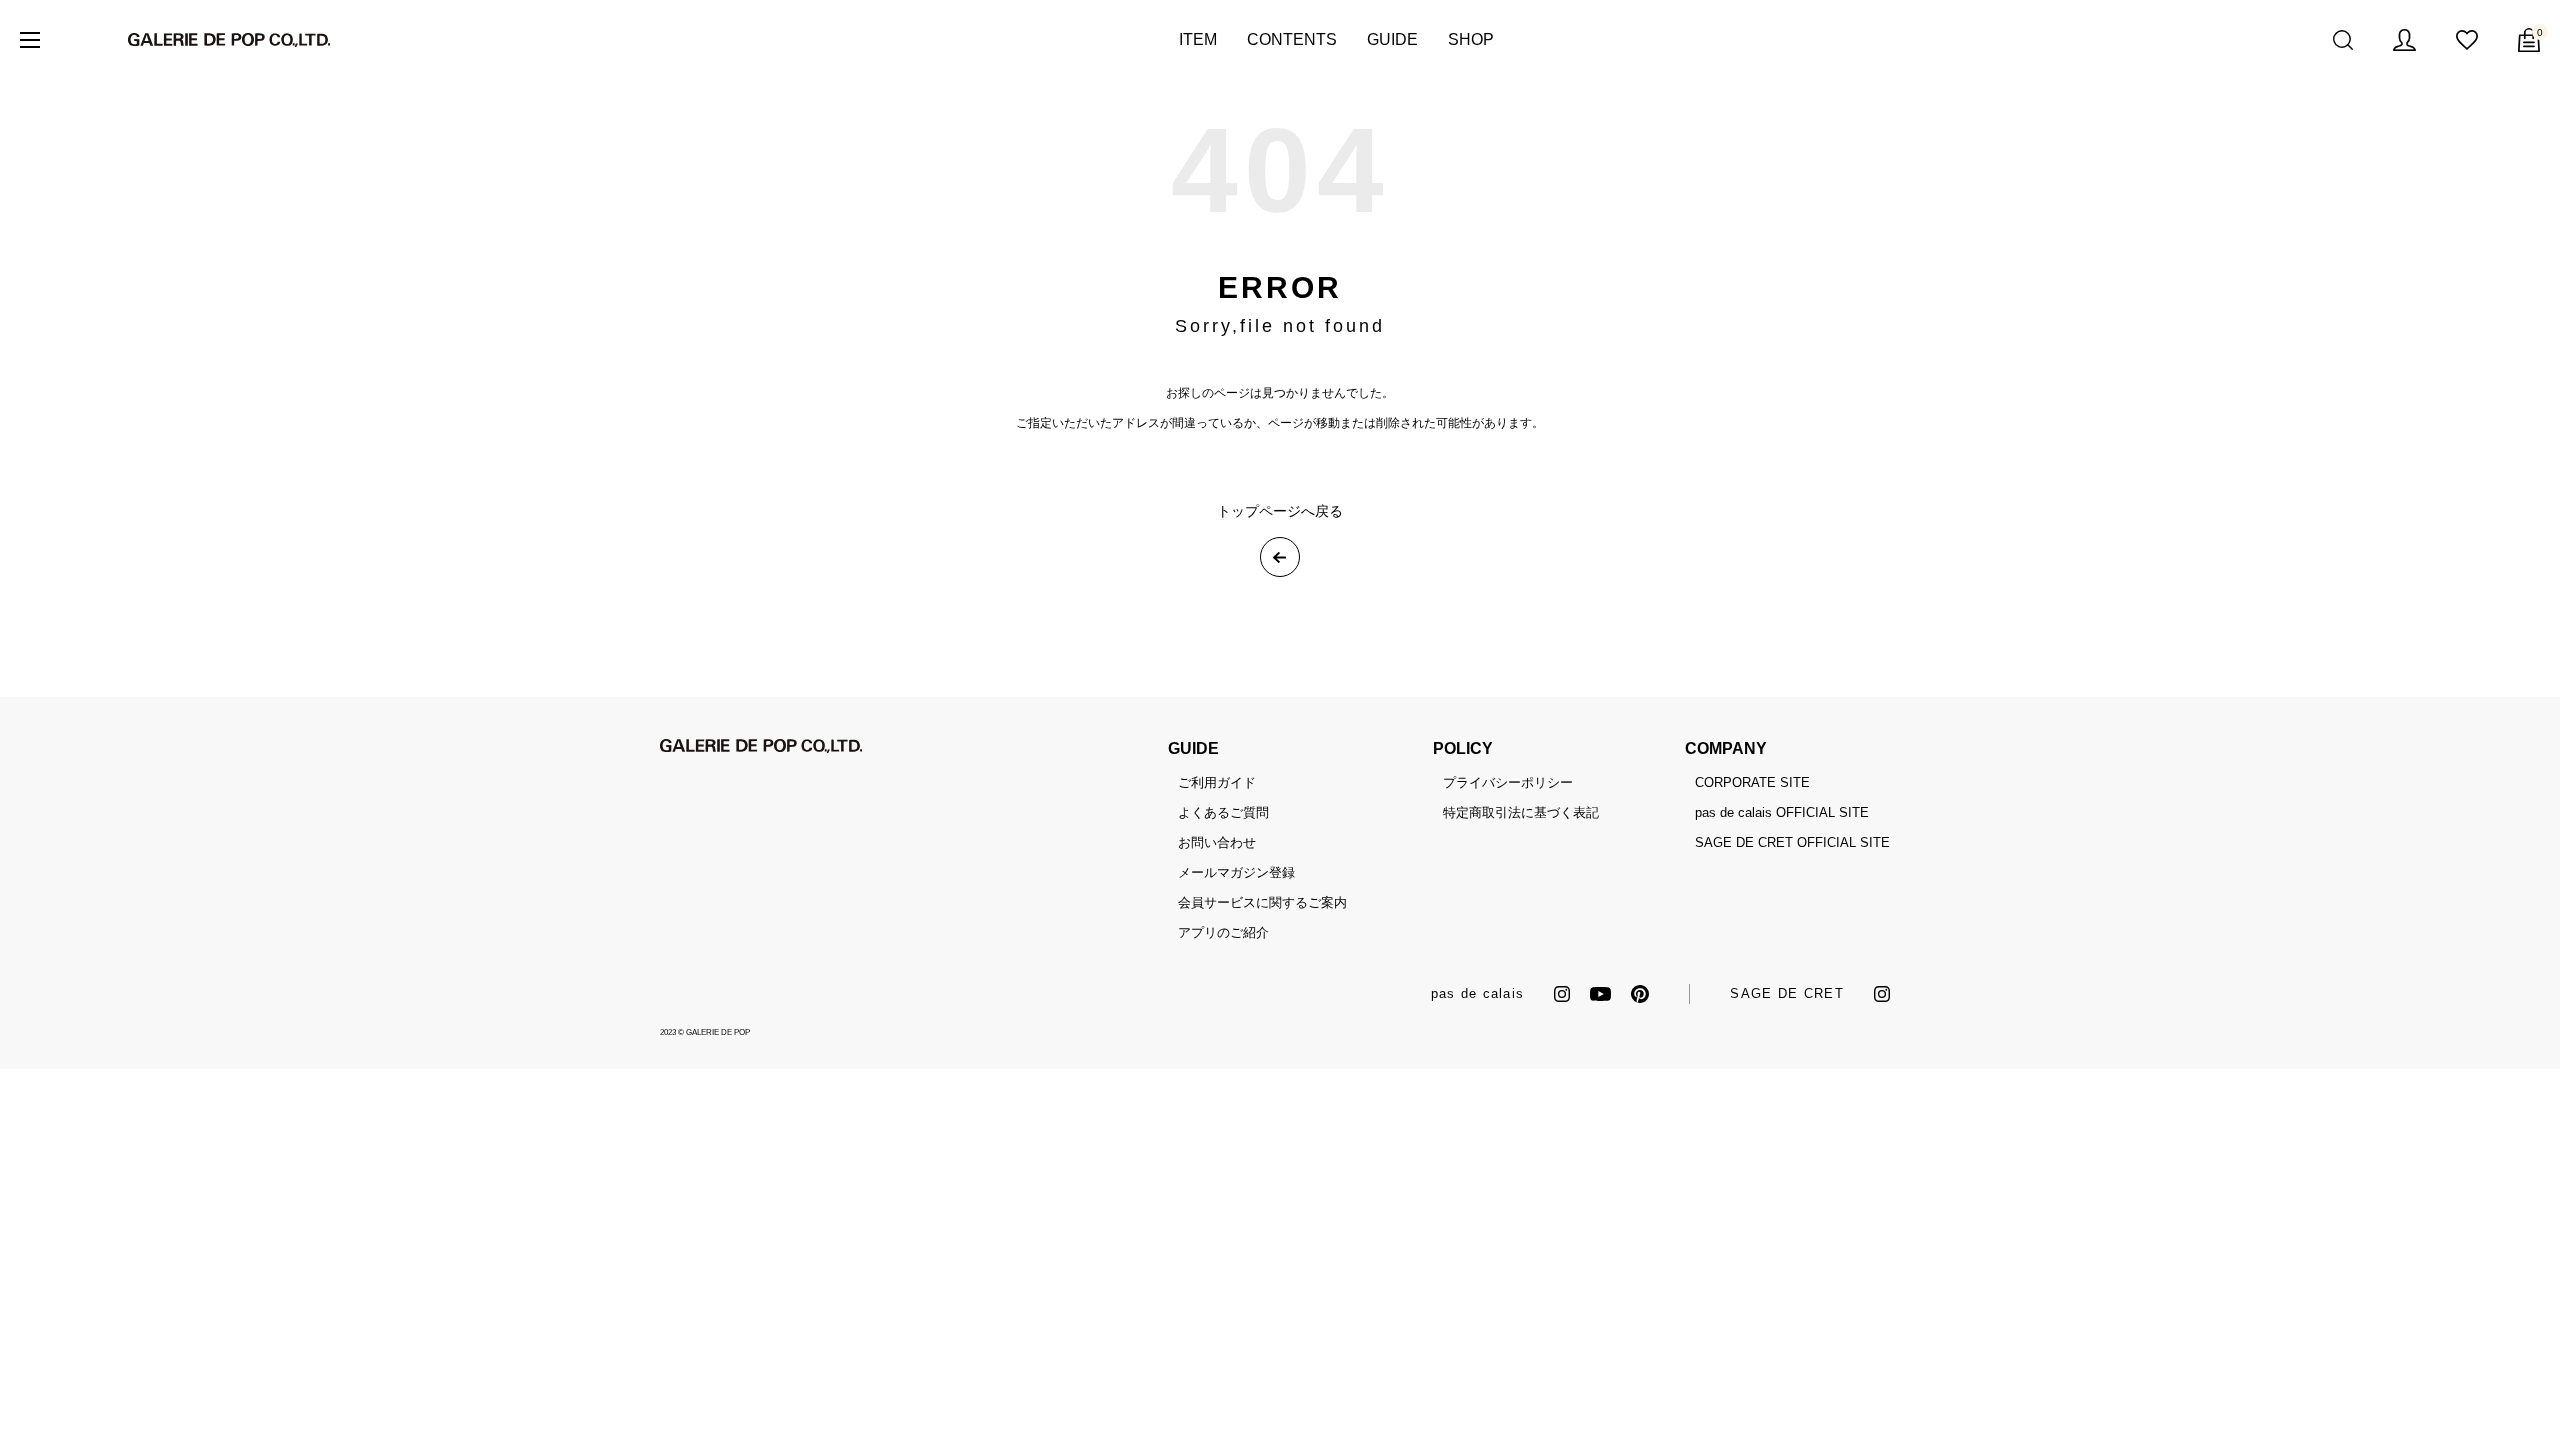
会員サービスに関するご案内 (1262, 902)
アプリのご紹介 (1223, 932)
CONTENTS (1292, 39)
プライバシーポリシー (1508, 782)
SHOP (1471, 39)
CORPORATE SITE (1752, 782)
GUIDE (1392, 39)
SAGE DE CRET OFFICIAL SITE (1792, 842)
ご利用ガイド (1217, 782)
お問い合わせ (1217, 842)
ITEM (1198, 39)
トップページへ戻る (1280, 511)
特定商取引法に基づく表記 (1521, 812)
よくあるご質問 (1223, 812)
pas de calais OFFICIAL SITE (1782, 812)
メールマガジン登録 (1236, 872)
